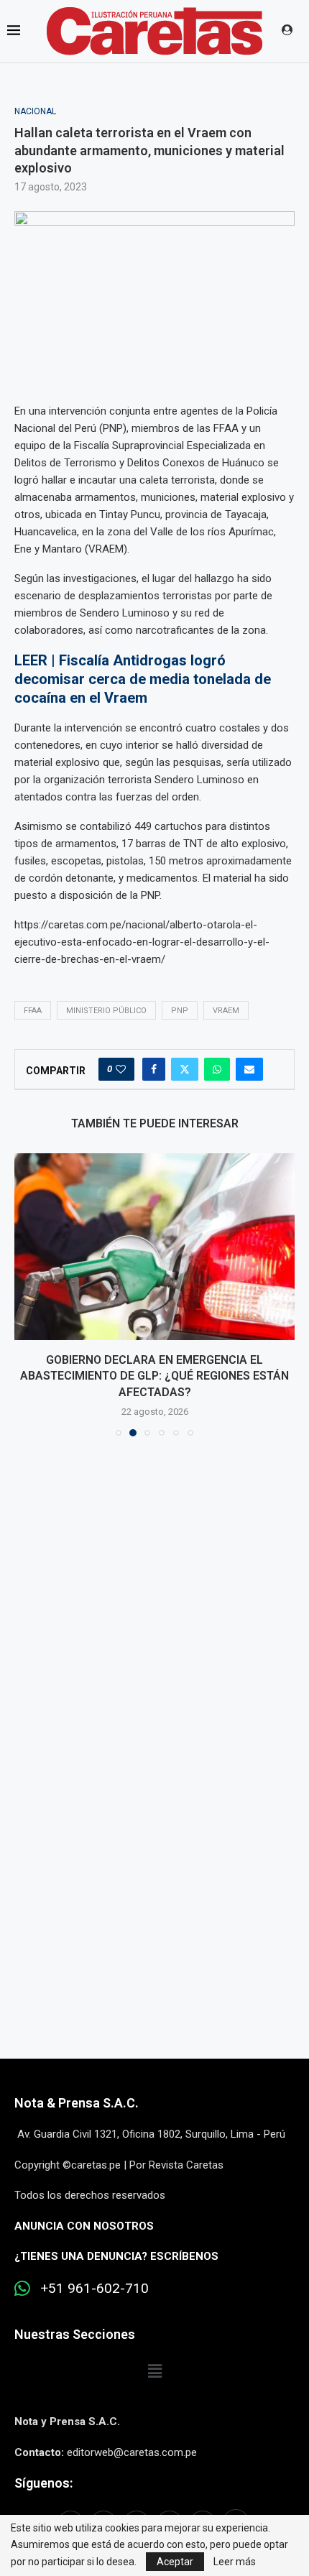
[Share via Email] (249, 1069)
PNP (180, 1011)
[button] (27, 1294)
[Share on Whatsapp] (217, 1069)
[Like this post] (121, 1069)
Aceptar (175, 2562)
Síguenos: (43, 2483)
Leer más (235, 2562)
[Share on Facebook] (154, 1069)
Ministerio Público (106, 1011)
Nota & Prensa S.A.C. (77, 2103)
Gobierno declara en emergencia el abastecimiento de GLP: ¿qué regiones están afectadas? (154, 1376)
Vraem (226, 1011)
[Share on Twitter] (185, 1069)
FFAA (33, 1011)
